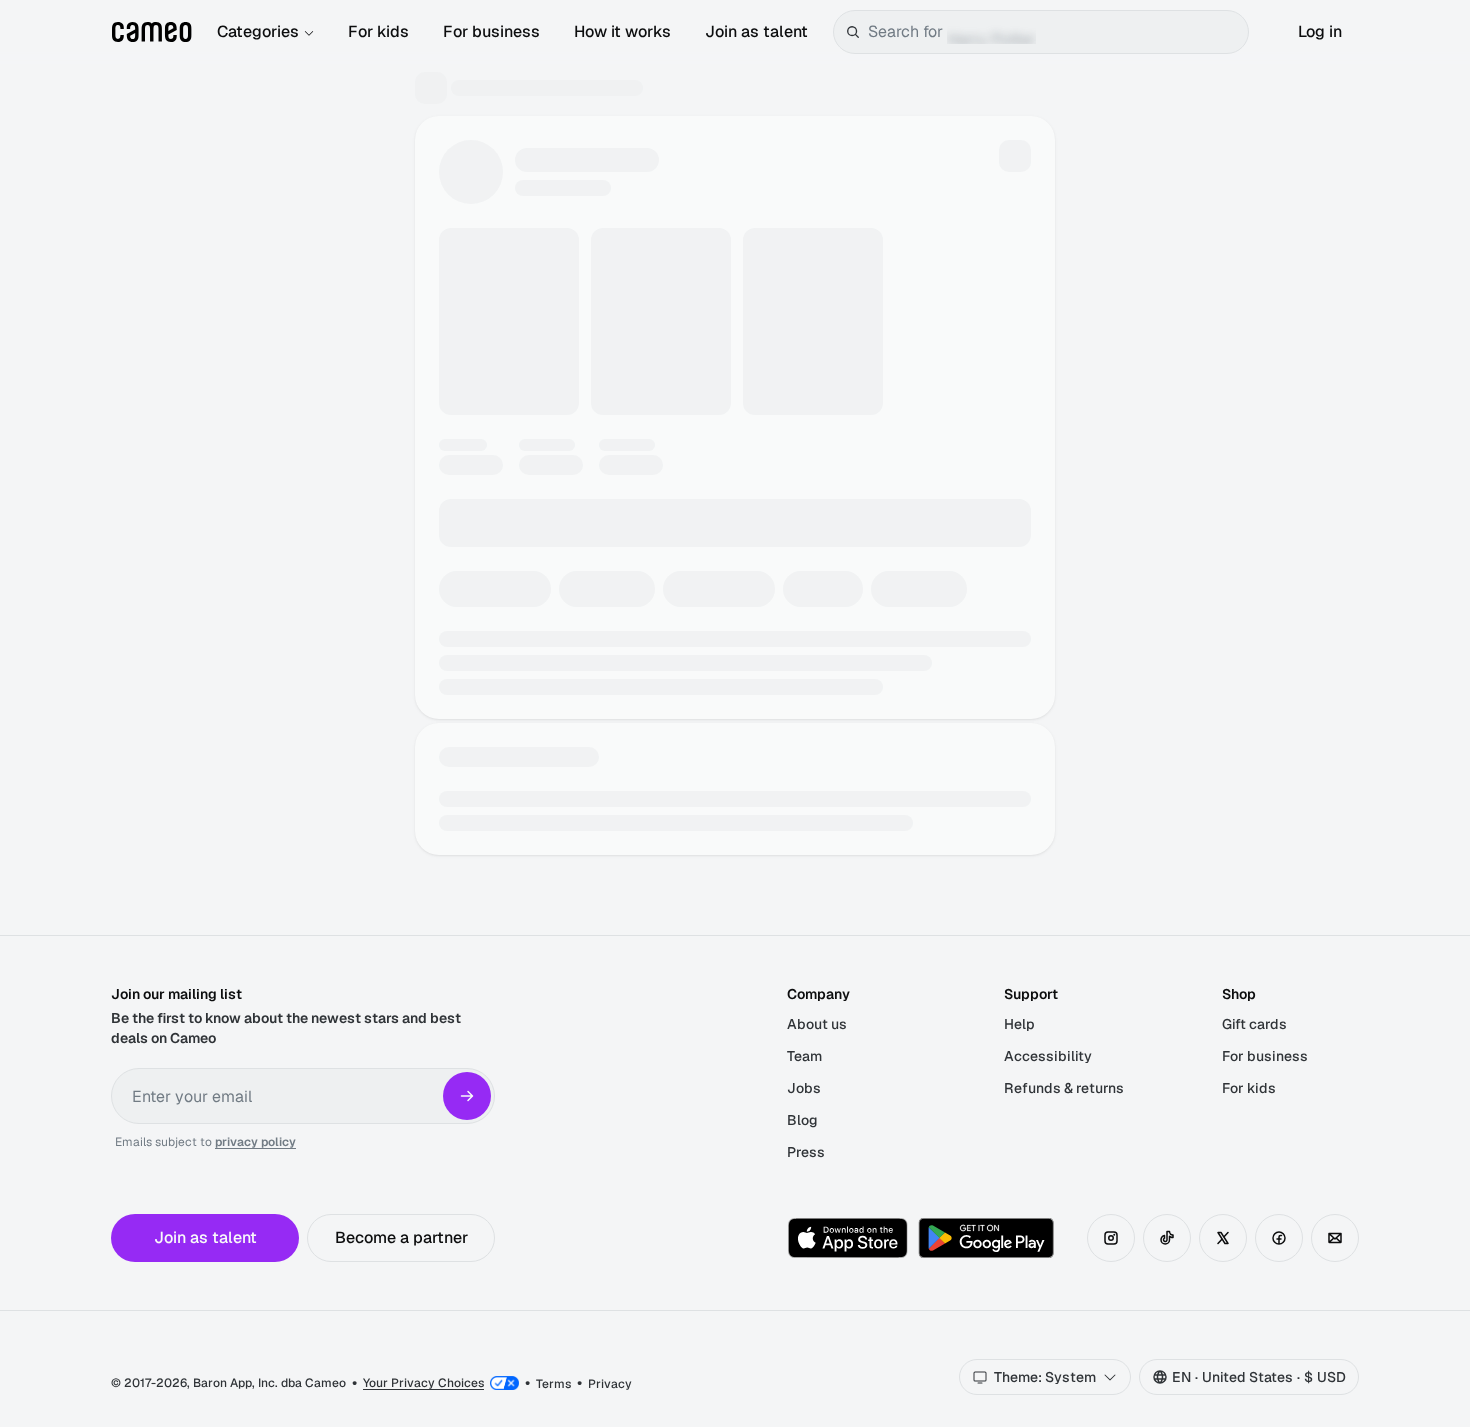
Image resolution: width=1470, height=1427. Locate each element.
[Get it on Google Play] (986, 1238)
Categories (258, 31)
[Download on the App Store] (848, 1238)
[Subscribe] (467, 1096)
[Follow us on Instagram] (1111, 1238)
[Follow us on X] (1223, 1238)
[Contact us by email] (1335, 1238)
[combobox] (1054, 32)
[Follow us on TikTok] (1167, 1238)
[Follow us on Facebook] (1279, 1238)
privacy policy (255, 1142)
